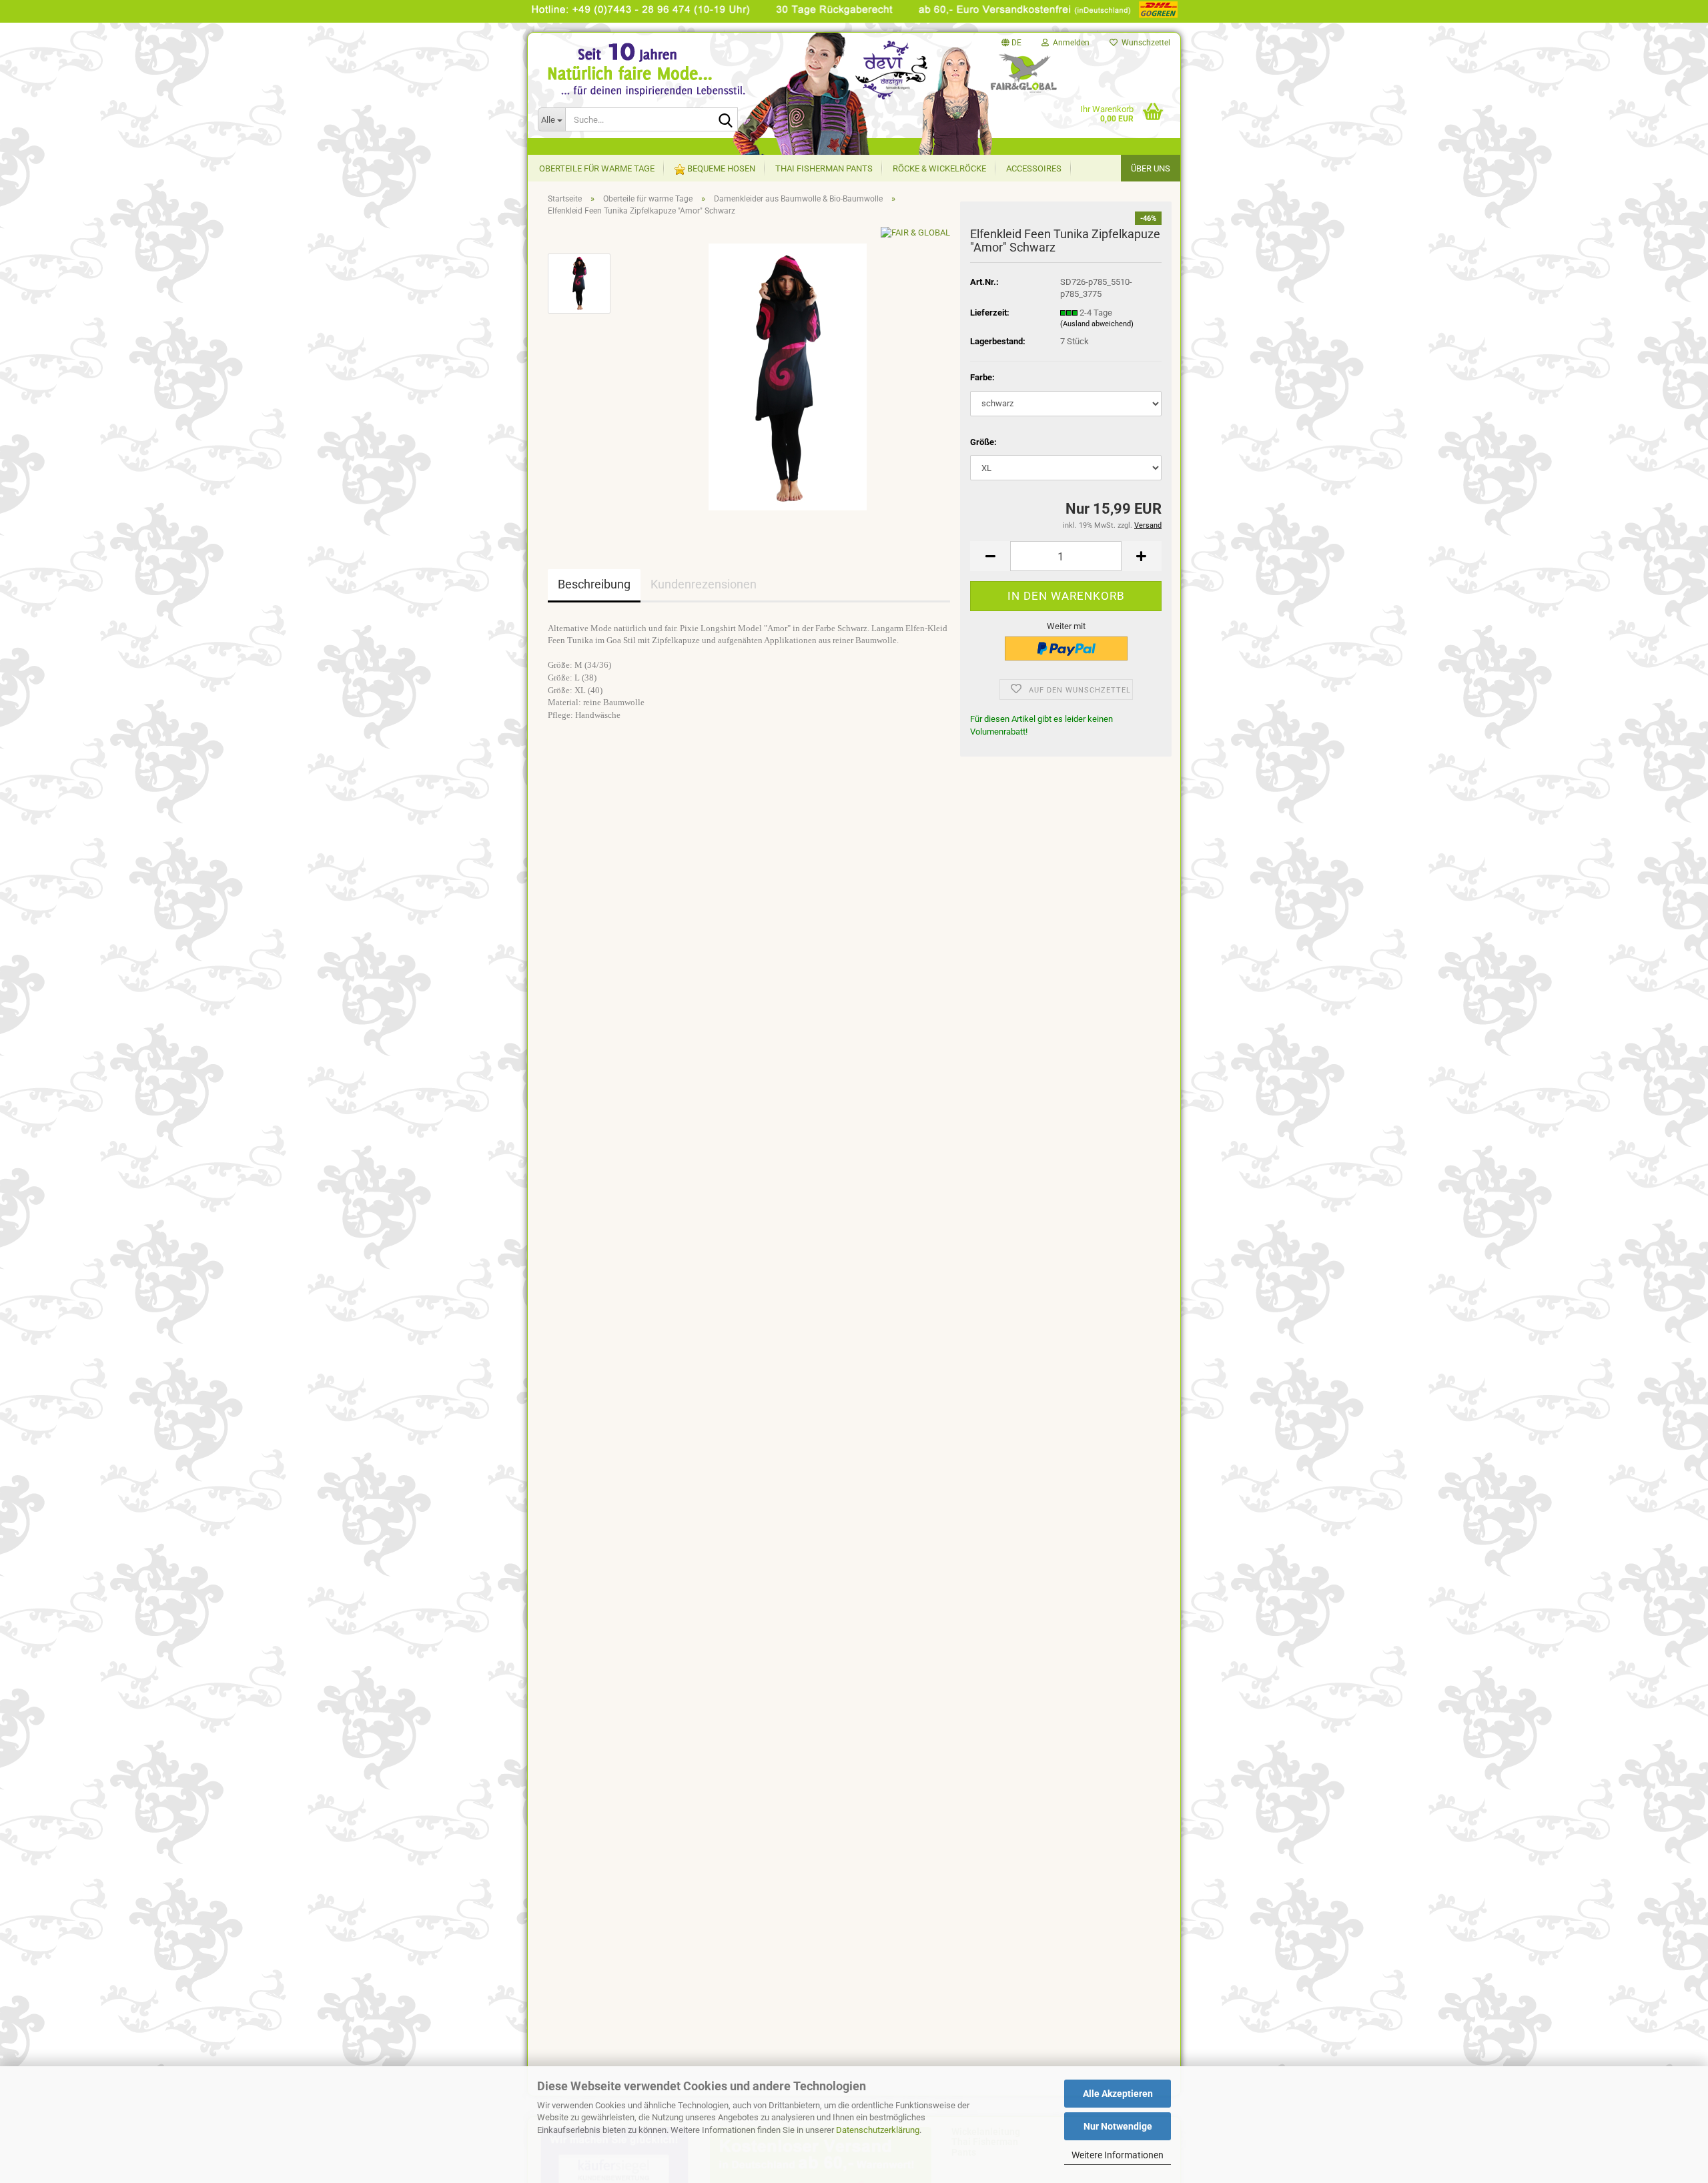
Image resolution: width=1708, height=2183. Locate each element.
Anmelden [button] (1069, 43)
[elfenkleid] (788, 376)
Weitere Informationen (1118, 2155)
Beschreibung (594, 584)
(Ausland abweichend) (1097, 324)
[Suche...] (725, 120)
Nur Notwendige (1118, 2126)
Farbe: (982, 377)
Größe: (983, 442)
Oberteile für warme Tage (597, 168)
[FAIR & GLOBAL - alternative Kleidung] (661, 86)
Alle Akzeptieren (1118, 2094)
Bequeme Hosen (720, 168)
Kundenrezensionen (704, 584)
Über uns (1151, 168)
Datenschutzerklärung (878, 2130)
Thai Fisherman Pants (824, 168)
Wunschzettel (1144, 43)
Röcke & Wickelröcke (939, 168)
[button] (1011, 43)
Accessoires (1034, 168)
